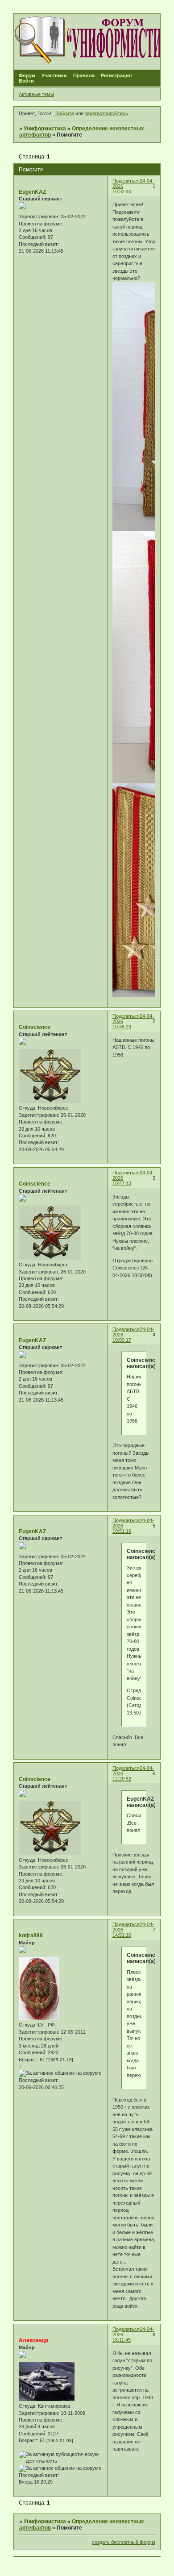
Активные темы (36, 94)
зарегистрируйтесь (106, 113)
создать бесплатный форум (124, 2542)
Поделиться (126, 181)
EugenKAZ (32, 192)
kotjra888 (31, 1935)
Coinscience (35, 1027)
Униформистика (45, 129)
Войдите (65, 113)
